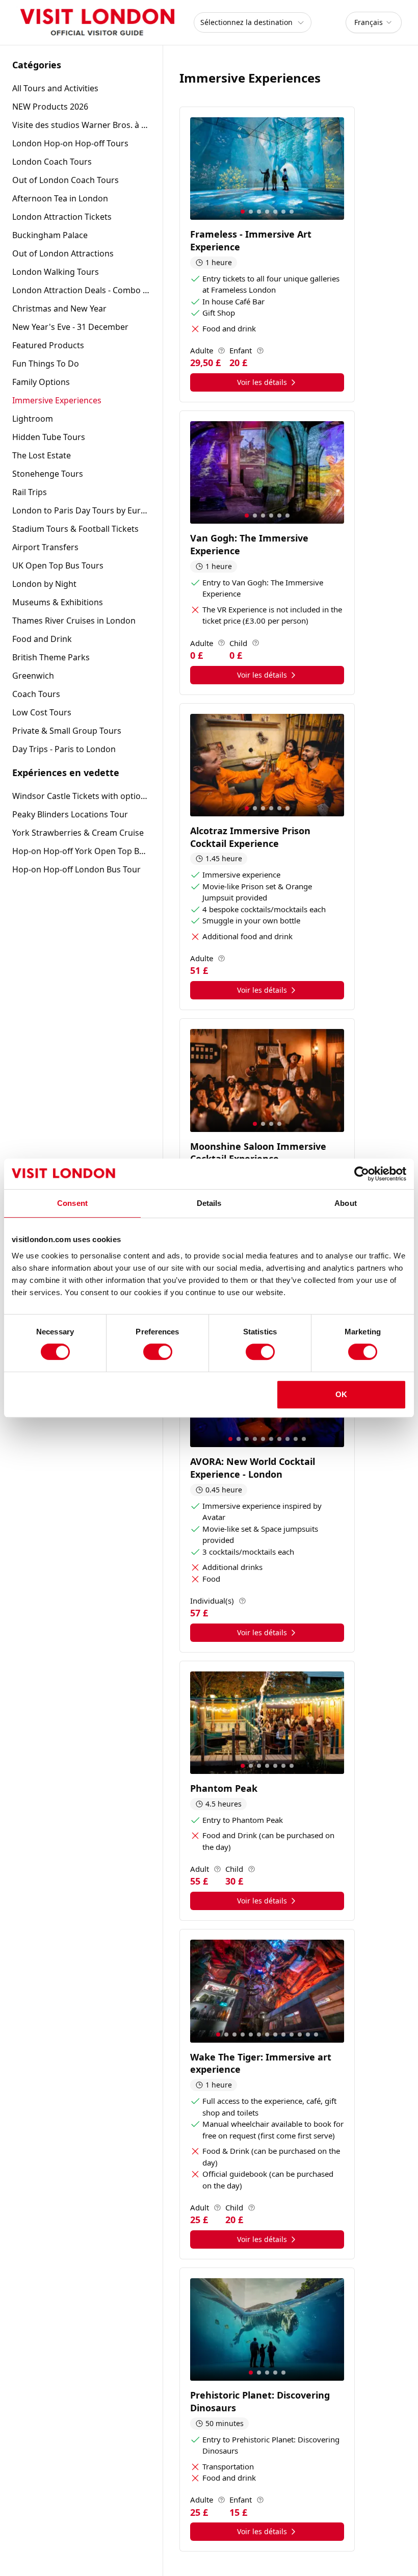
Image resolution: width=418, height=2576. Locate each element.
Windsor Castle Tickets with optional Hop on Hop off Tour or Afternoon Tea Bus (81, 796)
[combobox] (374, 22)
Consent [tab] (72, 1203)
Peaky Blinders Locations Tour (70, 814)
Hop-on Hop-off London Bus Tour (76, 869)
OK (341, 1394)
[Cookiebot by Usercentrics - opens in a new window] (362, 1174)
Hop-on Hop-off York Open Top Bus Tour (81, 851)
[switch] (158, 1352)
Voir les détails (262, 382)
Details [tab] (209, 1203)
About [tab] (346, 1203)
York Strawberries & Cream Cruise (78, 833)
